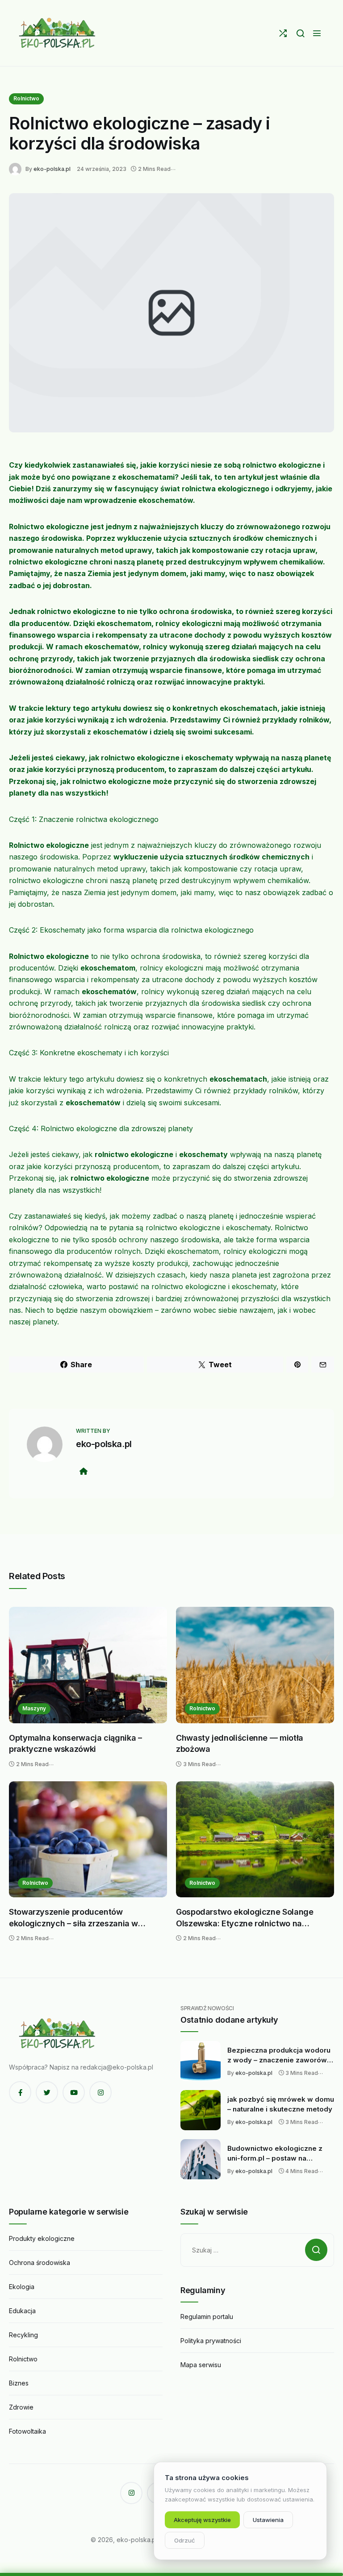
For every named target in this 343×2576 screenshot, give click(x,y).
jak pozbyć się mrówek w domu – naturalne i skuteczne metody (281, 2104)
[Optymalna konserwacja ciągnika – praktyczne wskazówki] (88, 1665)
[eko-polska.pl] (58, 33)
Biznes (19, 2383)
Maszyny (34, 1708)
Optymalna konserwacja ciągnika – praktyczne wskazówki (75, 1744)
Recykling (23, 2335)
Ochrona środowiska (40, 2263)
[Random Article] (283, 33)
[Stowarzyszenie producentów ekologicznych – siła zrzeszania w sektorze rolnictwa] (88, 1840)
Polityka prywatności (211, 2341)
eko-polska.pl (52, 169)
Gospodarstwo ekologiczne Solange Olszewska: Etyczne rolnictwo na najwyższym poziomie (245, 1918)
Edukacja (22, 2311)
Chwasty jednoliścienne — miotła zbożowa (240, 1744)
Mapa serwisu (201, 2365)
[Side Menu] (317, 33)
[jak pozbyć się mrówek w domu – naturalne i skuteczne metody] (201, 2110)
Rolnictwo (26, 98)
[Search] (300, 33)
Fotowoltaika (27, 2431)
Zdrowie (21, 2407)
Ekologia (22, 2287)
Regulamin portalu (207, 2317)
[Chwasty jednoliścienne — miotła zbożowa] (255, 1665)
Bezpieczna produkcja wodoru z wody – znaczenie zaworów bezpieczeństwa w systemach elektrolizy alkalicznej (279, 2055)
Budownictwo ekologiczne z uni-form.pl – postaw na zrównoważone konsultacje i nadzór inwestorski (275, 2153)
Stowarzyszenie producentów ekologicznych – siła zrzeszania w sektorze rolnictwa (73, 1918)
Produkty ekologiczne (42, 2238)
